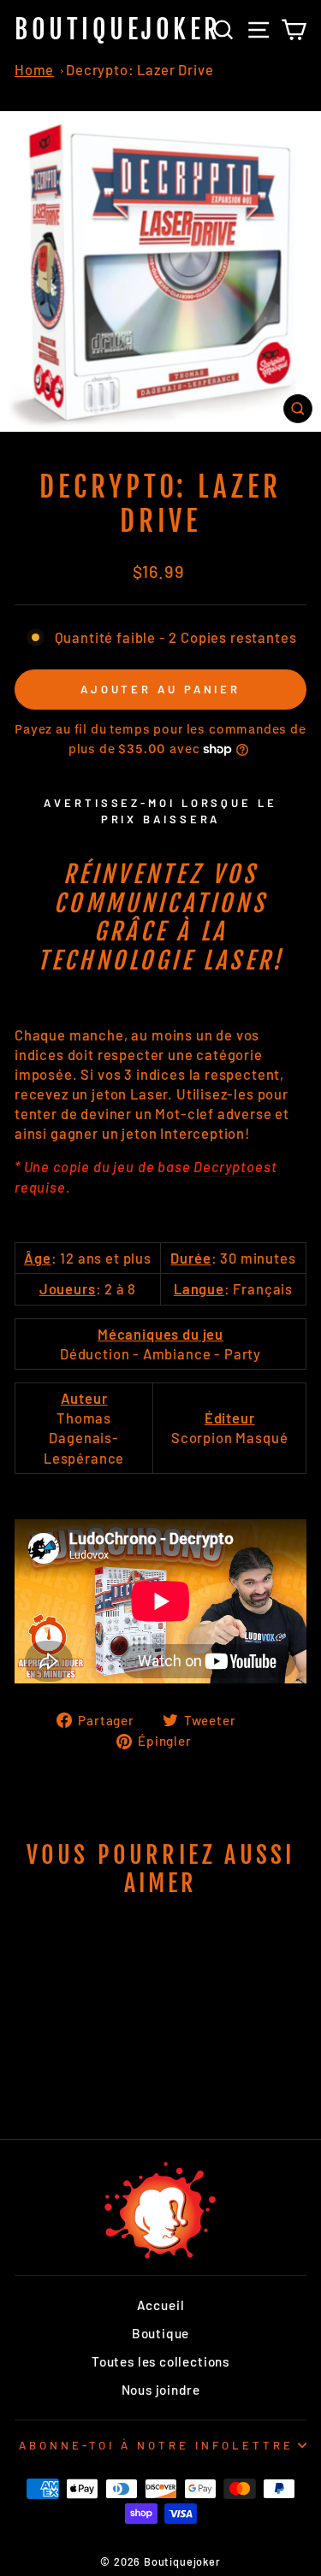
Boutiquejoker (118, 29)
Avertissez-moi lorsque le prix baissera (160, 811)
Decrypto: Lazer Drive (140, 69)
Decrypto (224, 1166)
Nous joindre (161, 2390)
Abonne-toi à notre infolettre (156, 2445)
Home (34, 69)
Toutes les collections (160, 2361)
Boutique (161, 2333)
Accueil (161, 2305)
